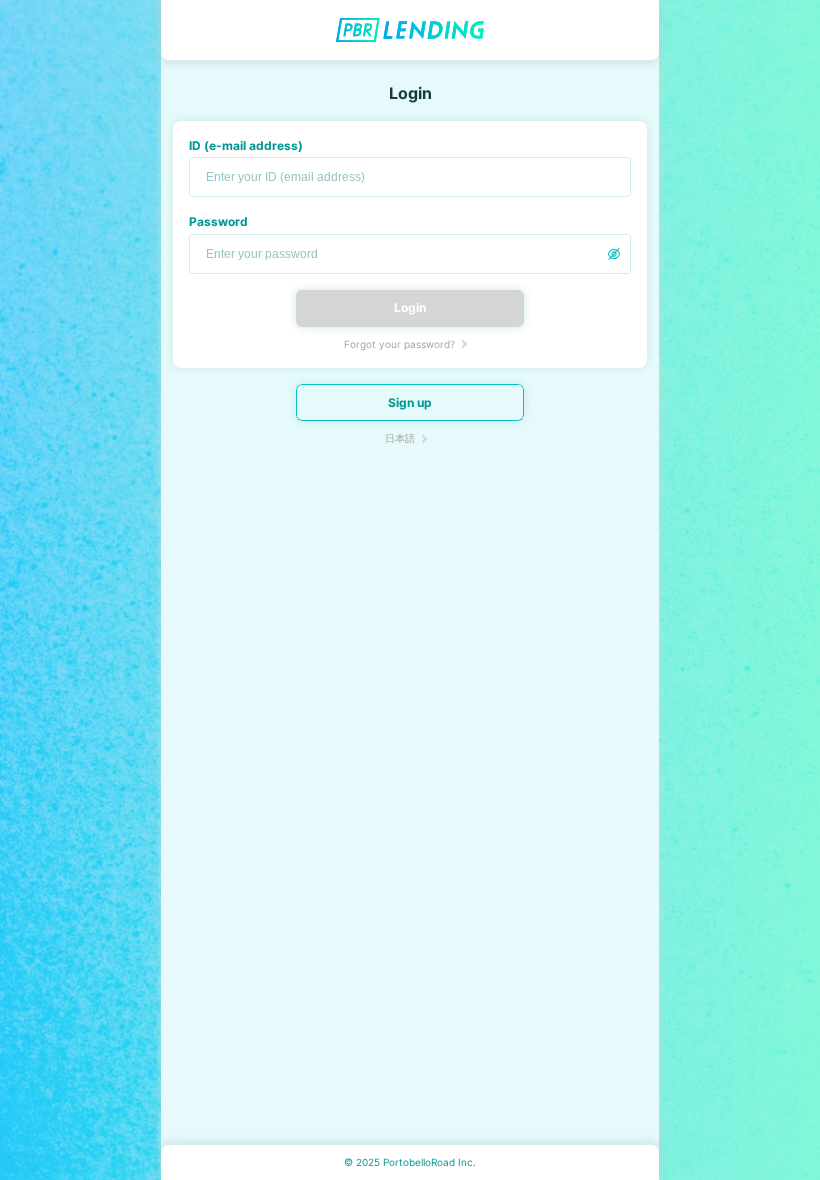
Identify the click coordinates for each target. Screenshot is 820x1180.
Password (218, 221)
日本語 (400, 438)
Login (410, 307)
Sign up (410, 402)
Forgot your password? (399, 344)
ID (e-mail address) (246, 145)
